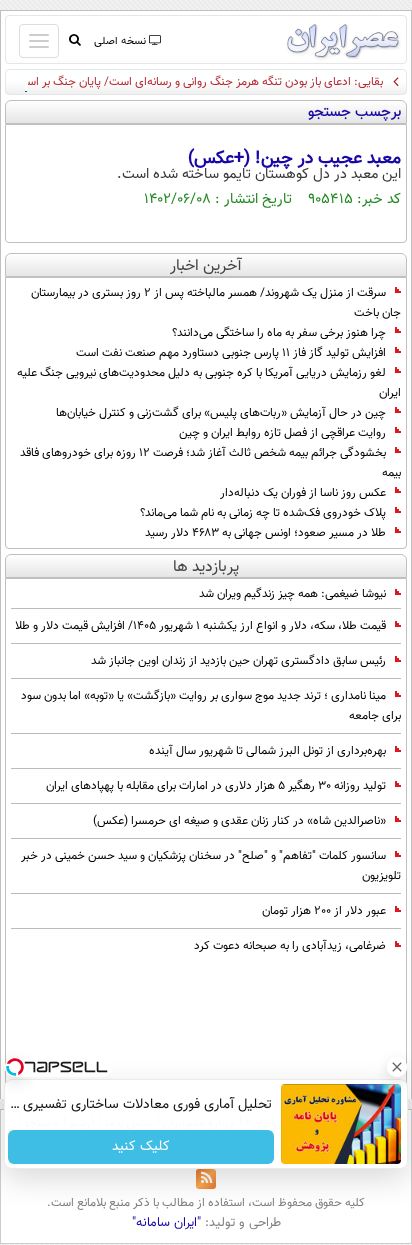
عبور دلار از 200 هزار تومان (324, 911)
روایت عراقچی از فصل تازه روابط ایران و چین (282, 433)
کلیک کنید (141, 1147)
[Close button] (397, 1067)
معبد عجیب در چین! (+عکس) (294, 159)
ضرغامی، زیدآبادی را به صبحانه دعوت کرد (290, 946)
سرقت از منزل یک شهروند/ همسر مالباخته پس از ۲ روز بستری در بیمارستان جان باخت (216, 303)
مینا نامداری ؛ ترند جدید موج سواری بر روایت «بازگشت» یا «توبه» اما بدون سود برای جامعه (211, 706)
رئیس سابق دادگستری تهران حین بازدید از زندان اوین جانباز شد (238, 661)
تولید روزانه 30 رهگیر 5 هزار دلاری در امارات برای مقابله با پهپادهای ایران (216, 786)
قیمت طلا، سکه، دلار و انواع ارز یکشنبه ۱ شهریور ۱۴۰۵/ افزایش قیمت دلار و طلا (200, 626)
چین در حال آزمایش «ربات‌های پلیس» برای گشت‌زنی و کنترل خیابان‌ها (221, 413)
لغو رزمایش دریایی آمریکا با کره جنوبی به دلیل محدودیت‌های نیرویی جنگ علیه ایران (209, 383)
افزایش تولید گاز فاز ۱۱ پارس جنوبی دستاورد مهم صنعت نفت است (231, 353)
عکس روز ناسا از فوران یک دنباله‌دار (303, 493)
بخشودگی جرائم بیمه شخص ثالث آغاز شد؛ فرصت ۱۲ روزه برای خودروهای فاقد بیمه (210, 463)
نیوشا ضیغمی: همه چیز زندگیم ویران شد (292, 594)
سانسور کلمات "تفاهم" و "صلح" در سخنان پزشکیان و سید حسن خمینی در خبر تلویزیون (211, 866)
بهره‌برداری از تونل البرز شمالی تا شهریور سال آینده (267, 751)
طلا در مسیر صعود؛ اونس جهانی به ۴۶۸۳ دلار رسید (265, 533)
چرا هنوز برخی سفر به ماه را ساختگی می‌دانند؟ (279, 333)
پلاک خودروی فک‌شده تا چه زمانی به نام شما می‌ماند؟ (263, 513)
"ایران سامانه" (166, 1223)
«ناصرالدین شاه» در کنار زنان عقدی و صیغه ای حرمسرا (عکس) (239, 821)
